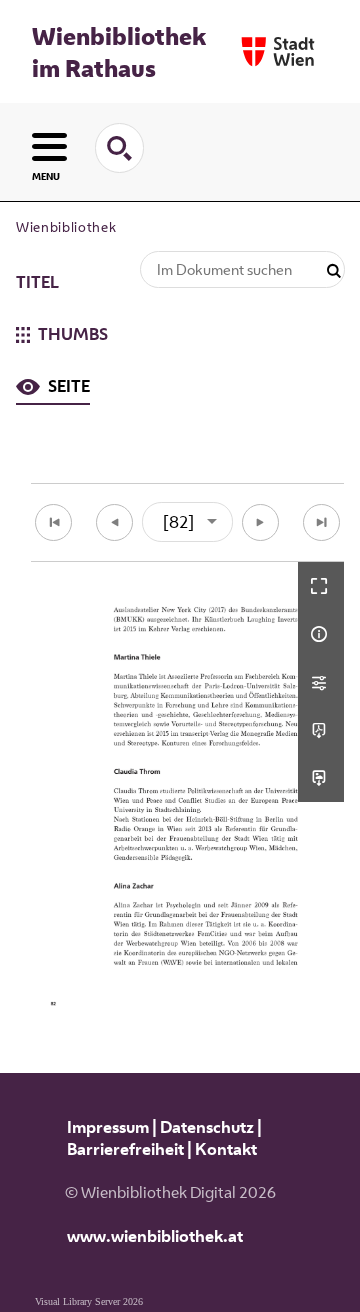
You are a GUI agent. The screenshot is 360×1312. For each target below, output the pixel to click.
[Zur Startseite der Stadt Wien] (278, 51)
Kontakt (226, 1149)
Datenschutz (207, 1127)
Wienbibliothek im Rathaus (119, 52)
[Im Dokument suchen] (334, 271)
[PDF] (321, 730)
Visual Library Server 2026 (89, 1301)
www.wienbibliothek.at (155, 1236)
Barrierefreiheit (125, 1149)
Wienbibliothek (66, 227)
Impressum (108, 1127)
